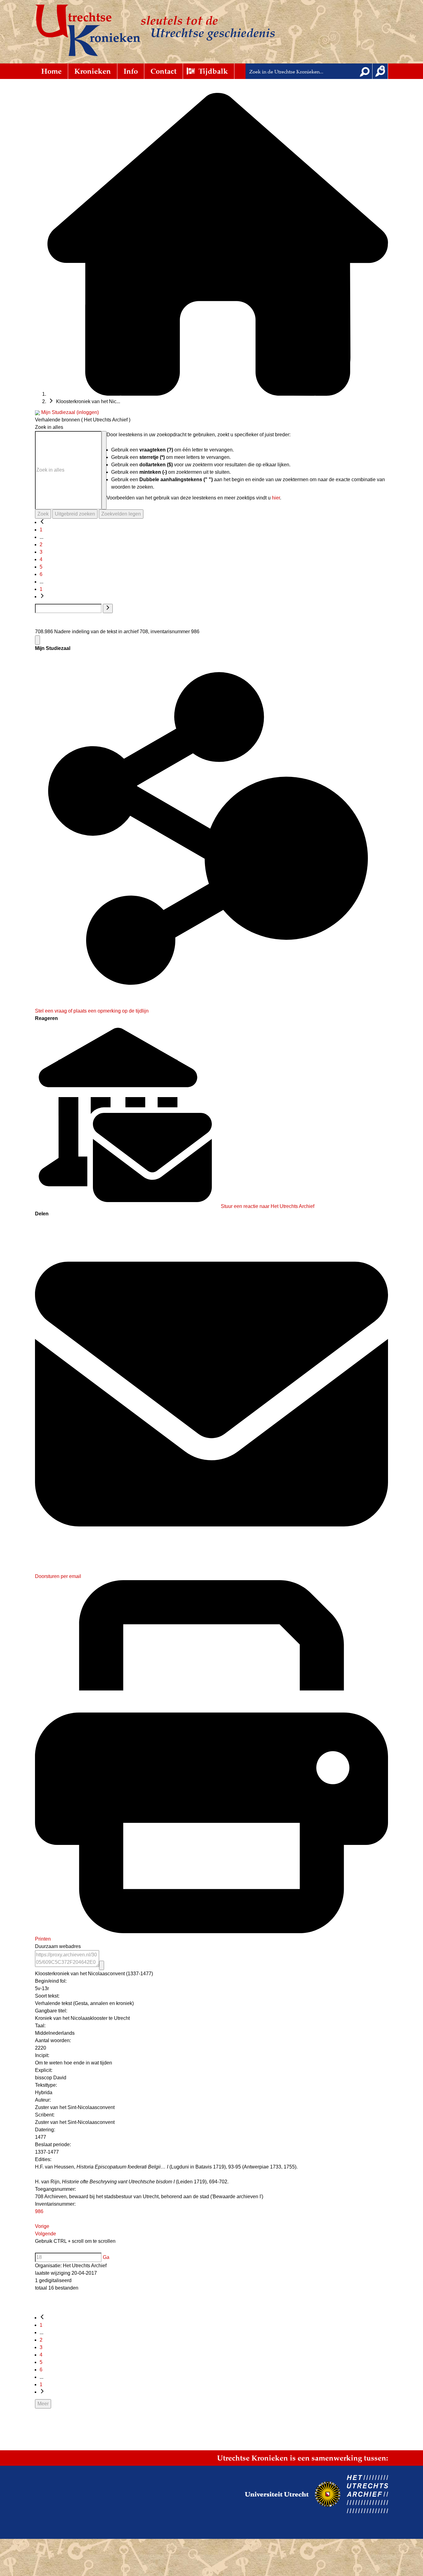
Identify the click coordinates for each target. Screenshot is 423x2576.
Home (51, 71)
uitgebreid (380, 71)
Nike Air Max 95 (45, 2519)
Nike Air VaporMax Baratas (360, 2519)
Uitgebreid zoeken (75, 514)
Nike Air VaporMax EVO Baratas (302, 2524)
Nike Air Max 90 (14, 2519)
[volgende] (42, 597)
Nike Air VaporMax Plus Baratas (62, 2524)
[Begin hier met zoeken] (218, 394)
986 (39, 2211)
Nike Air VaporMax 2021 (324, 2515)
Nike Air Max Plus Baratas (358, 2524)
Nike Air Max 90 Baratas (38, 2528)
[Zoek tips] (104, 470)
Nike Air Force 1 (68, 2515)
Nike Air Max (405, 2515)
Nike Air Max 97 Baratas (84, 2528)
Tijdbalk (213, 71)
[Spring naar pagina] (108, 608)
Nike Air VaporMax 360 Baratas (121, 2524)
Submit (365, 71)
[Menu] (37, 640)
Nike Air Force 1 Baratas (311, 2519)
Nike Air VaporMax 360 (234, 2515)
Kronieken (93, 71)
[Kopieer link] (102, 1965)
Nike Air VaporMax (101, 2515)
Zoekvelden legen (121, 514)
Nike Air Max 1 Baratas (176, 2528)
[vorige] (42, 522)
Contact (164, 71)
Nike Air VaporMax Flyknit (143, 2515)
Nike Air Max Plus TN (148, 2519)
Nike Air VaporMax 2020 (279, 2515)
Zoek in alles (49, 427)
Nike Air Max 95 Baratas (131, 2528)
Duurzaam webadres (58, 1946)
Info (131, 71)
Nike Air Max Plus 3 (222, 2519)
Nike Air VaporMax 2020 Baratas (181, 2524)
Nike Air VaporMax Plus (190, 2515)
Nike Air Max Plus (185, 2519)
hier (276, 498)
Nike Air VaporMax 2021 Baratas (242, 2524)
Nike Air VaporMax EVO (370, 2515)
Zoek (43, 514)
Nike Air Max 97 (76, 2519)
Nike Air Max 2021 (109, 2519)
